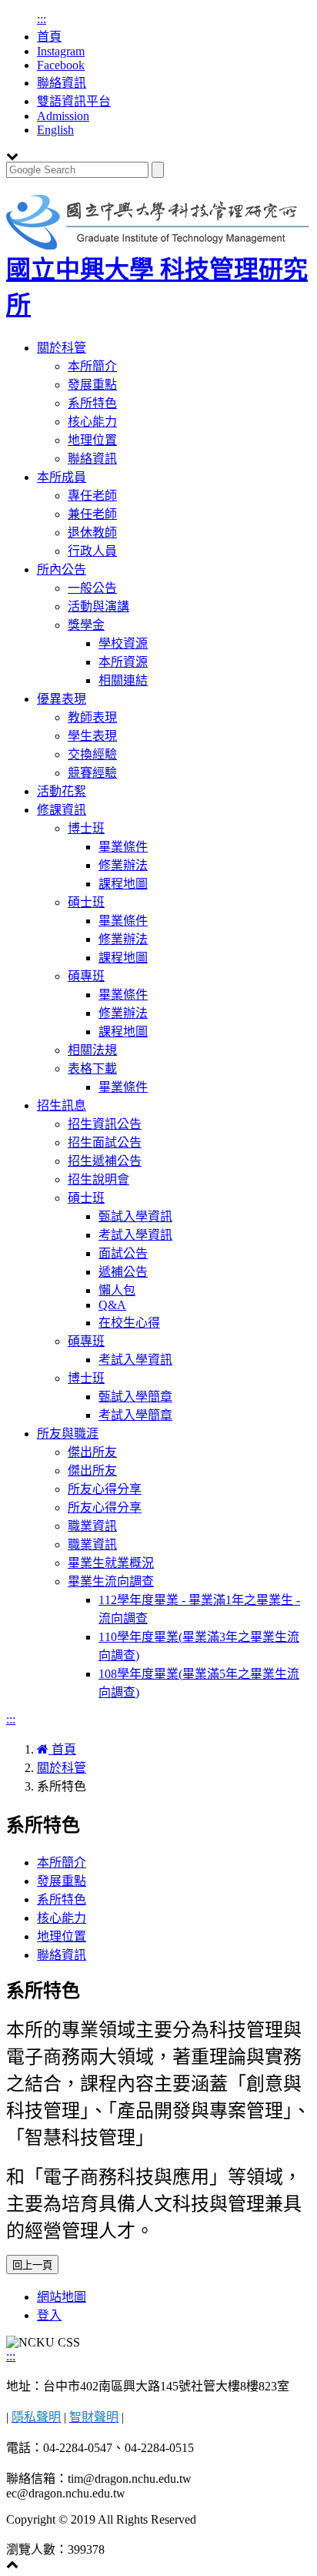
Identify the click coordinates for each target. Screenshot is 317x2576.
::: (42, 19)
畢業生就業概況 (111, 1563)
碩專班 (86, 976)
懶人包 (117, 1290)
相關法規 (92, 1050)
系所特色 (92, 403)
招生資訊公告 (105, 1124)
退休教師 (92, 533)
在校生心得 (129, 1323)
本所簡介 (92, 366)
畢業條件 (123, 847)
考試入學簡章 (135, 1415)
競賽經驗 (92, 773)
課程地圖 (123, 884)
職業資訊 (92, 1526)
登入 (49, 2315)
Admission (63, 116)
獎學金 (86, 625)
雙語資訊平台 (74, 101)
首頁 (49, 37)
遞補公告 (123, 1272)
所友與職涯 (68, 1434)
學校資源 (123, 643)
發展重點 (92, 385)
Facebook (61, 65)
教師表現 (92, 717)
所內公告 (62, 569)
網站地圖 (62, 2297)
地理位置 (92, 440)
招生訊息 (62, 1105)
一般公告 (92, 588)
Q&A (112, 1305)
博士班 (86, 828)
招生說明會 (98, 1179)
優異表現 (62, 699)
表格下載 (92, 1069)
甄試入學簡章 (135, 1397)
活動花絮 (62, 791)
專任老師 (92, 496)
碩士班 (86, 902)
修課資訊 (62, 810)
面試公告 (123, 1253)
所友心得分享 (105, 1489)
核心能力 (92, 422)
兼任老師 (92, 514)
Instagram (61, 51)
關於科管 (62, 348)
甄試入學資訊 (135, 1216)
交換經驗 (92, 754)
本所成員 (62, 477)
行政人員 (92, 551)
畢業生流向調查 (111, 1581)
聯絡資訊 (62, 83)
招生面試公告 (105, 1142)
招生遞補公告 (105, 1161)
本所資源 (123, 662)
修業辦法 (123, 865)
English (55, 130)
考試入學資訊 (135, 1235)
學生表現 (92, 736)
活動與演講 (98, 606)
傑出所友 (92, 1452)
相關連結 (123, 680)
